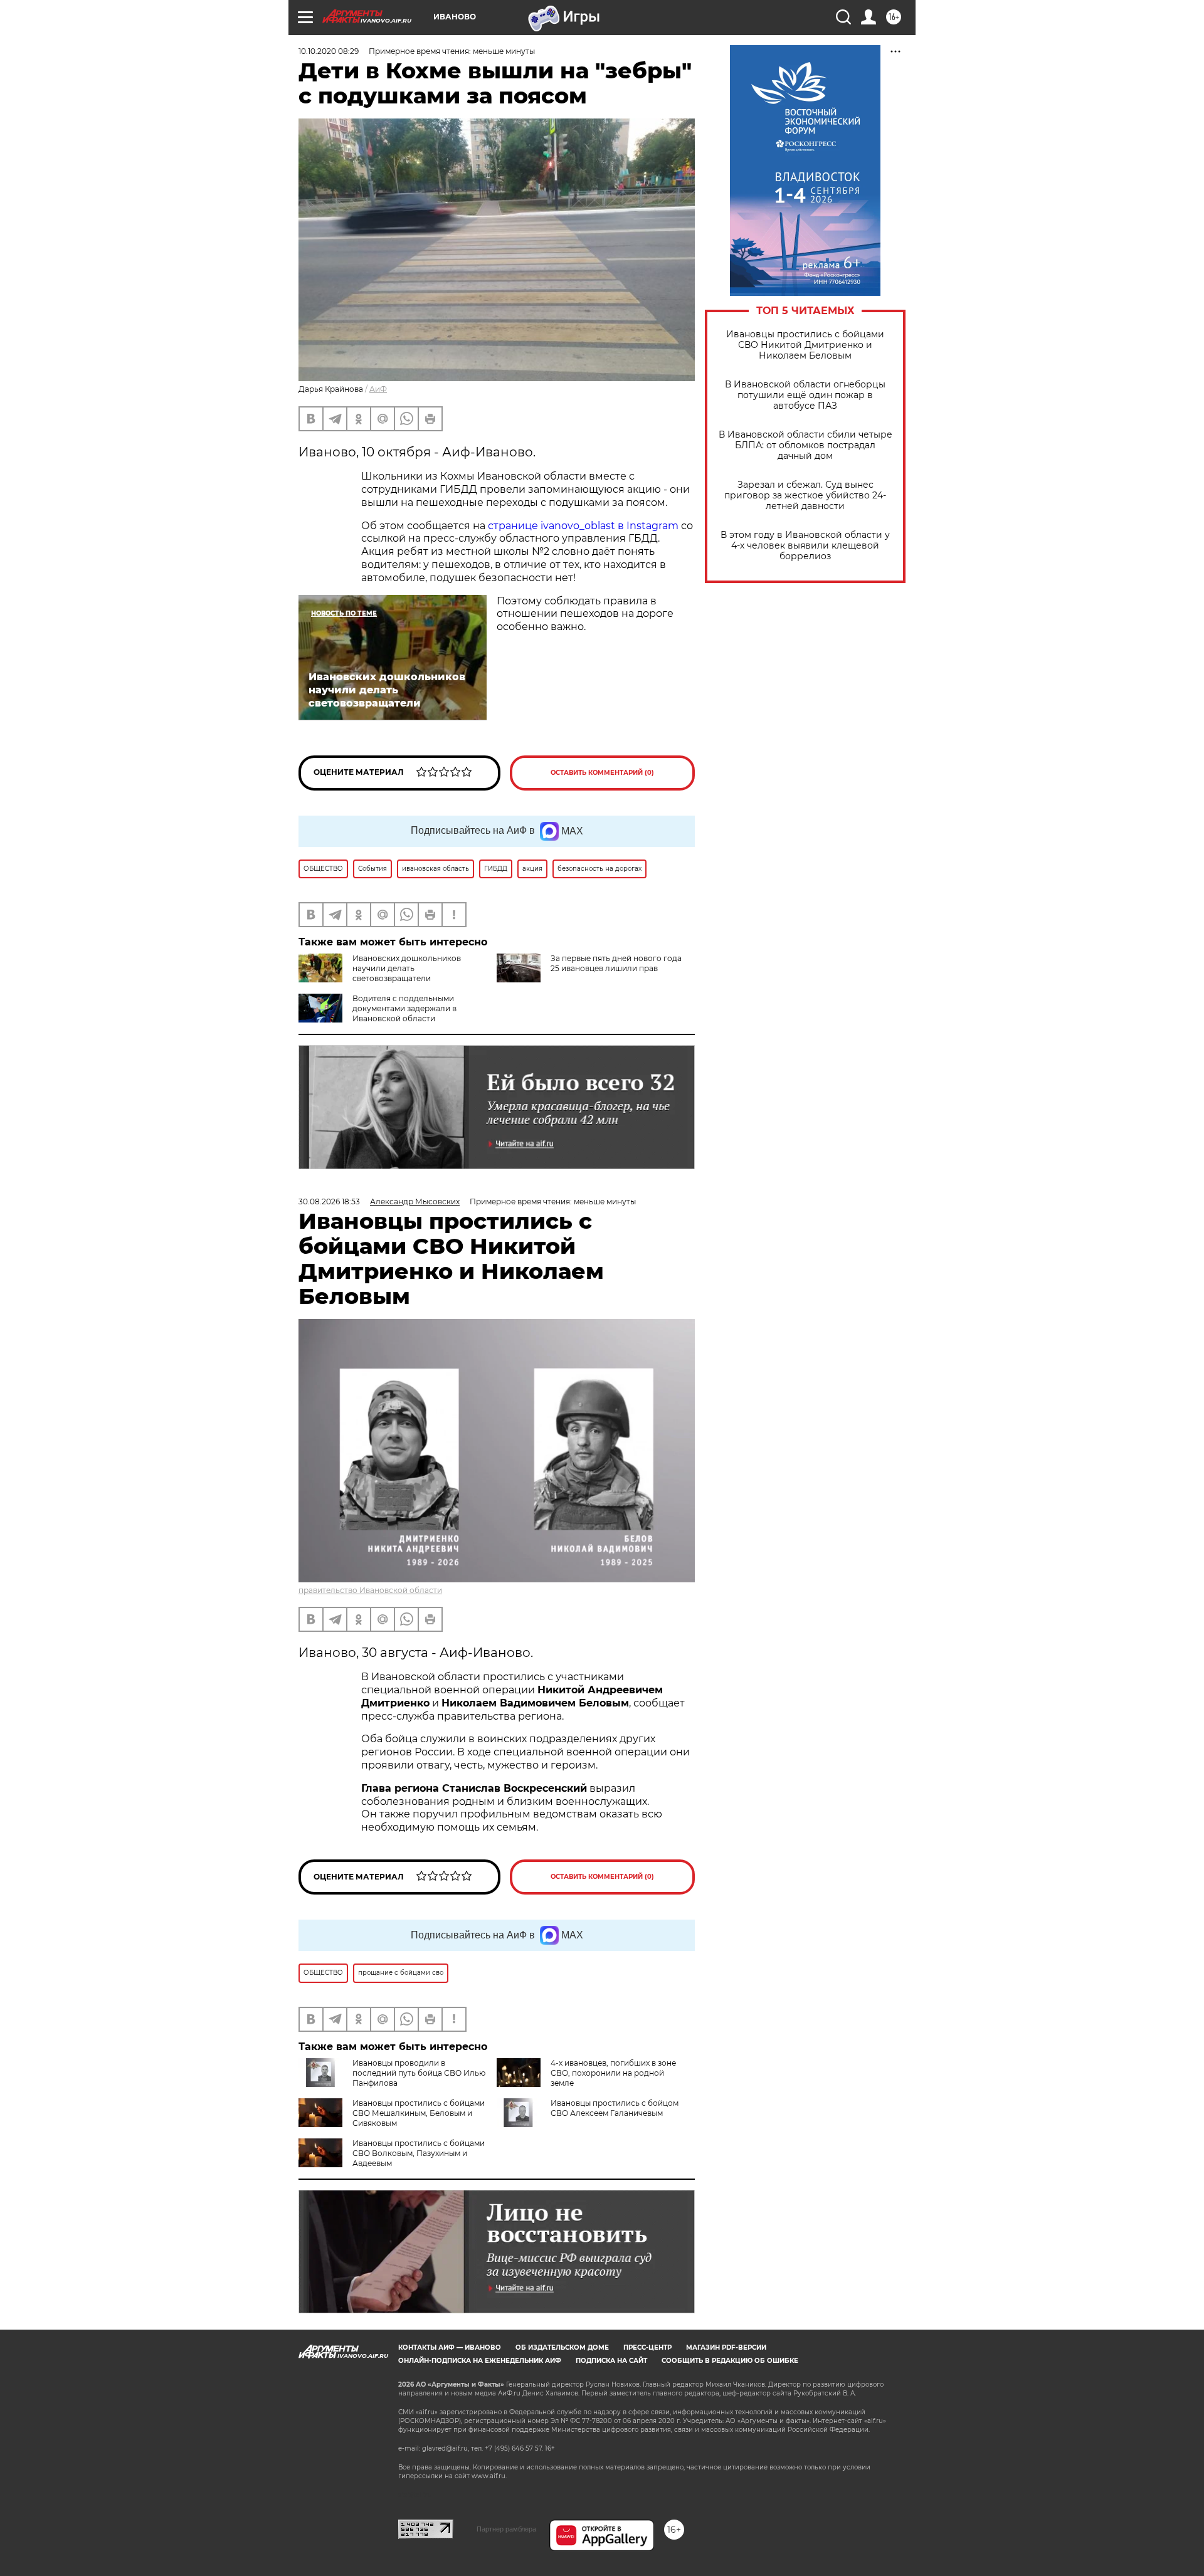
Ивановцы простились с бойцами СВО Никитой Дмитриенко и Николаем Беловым (805, 345)
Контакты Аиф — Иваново (450, 2347)
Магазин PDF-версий (726, 2347)
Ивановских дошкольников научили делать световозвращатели (407, 968)
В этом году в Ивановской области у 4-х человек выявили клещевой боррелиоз (805, 546)
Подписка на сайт (611, 2361)
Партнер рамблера (506, 2529)
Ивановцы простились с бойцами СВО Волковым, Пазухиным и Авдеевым (419, 2153)
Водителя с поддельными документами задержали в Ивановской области (404, 1008)
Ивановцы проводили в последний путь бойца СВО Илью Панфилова (419, 2073)
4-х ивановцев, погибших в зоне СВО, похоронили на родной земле (613, 2073)
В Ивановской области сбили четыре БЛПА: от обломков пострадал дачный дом (805, 445)
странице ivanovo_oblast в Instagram (583, 526)
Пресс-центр (647, 2347)
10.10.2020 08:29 (329, 51)
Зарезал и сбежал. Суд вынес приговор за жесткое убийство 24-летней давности (805, 496)
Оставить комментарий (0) (602, 773)
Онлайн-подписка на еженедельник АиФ (480, 2361)
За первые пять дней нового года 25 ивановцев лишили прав (616, 963)
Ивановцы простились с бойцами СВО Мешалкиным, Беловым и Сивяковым (419, 2113)
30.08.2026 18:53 (329, 1201)
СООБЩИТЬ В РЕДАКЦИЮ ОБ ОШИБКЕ (730, 2361)
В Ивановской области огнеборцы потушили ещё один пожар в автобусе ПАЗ (805, 395)
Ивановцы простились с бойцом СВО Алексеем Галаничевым (615, 2108)
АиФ (378, 389)
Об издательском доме (562, 2347)
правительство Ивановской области (370, 1590)
